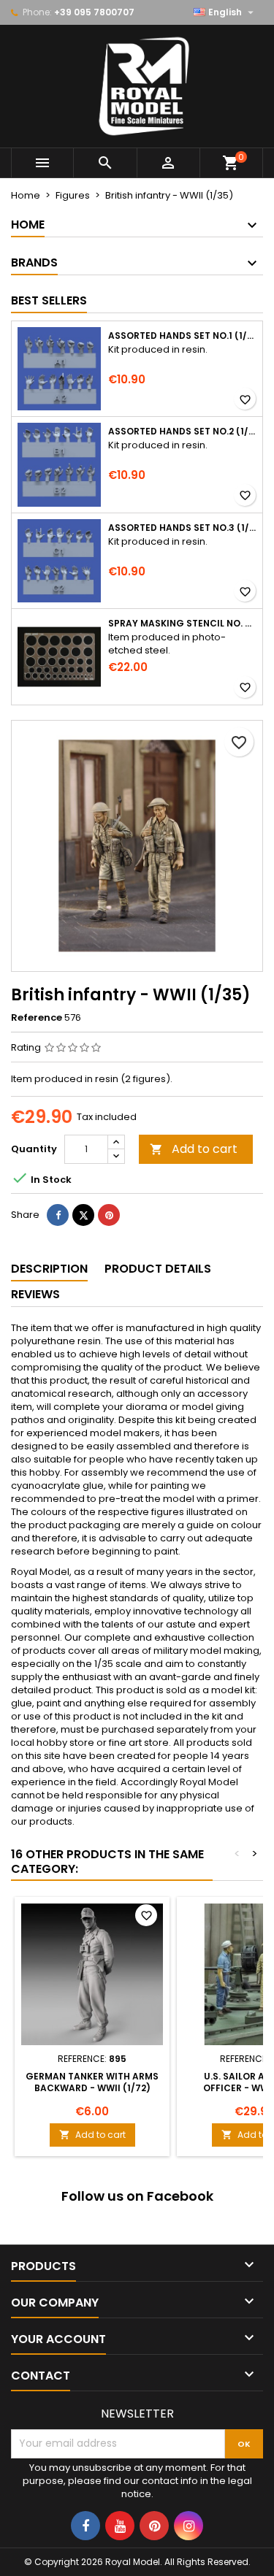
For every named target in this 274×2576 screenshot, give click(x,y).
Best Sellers (49, 300)
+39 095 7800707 (94, 12)
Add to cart (194, 1149)
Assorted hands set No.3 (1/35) (182, 528)
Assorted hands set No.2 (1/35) (182, 432)
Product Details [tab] (158, 1269)
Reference (37, 1018)
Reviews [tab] (35, 1294)
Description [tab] (49, 1269)
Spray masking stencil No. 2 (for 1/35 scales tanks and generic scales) (182, 624)
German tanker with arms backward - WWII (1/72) (92, 2082)
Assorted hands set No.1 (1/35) (182, 336)
